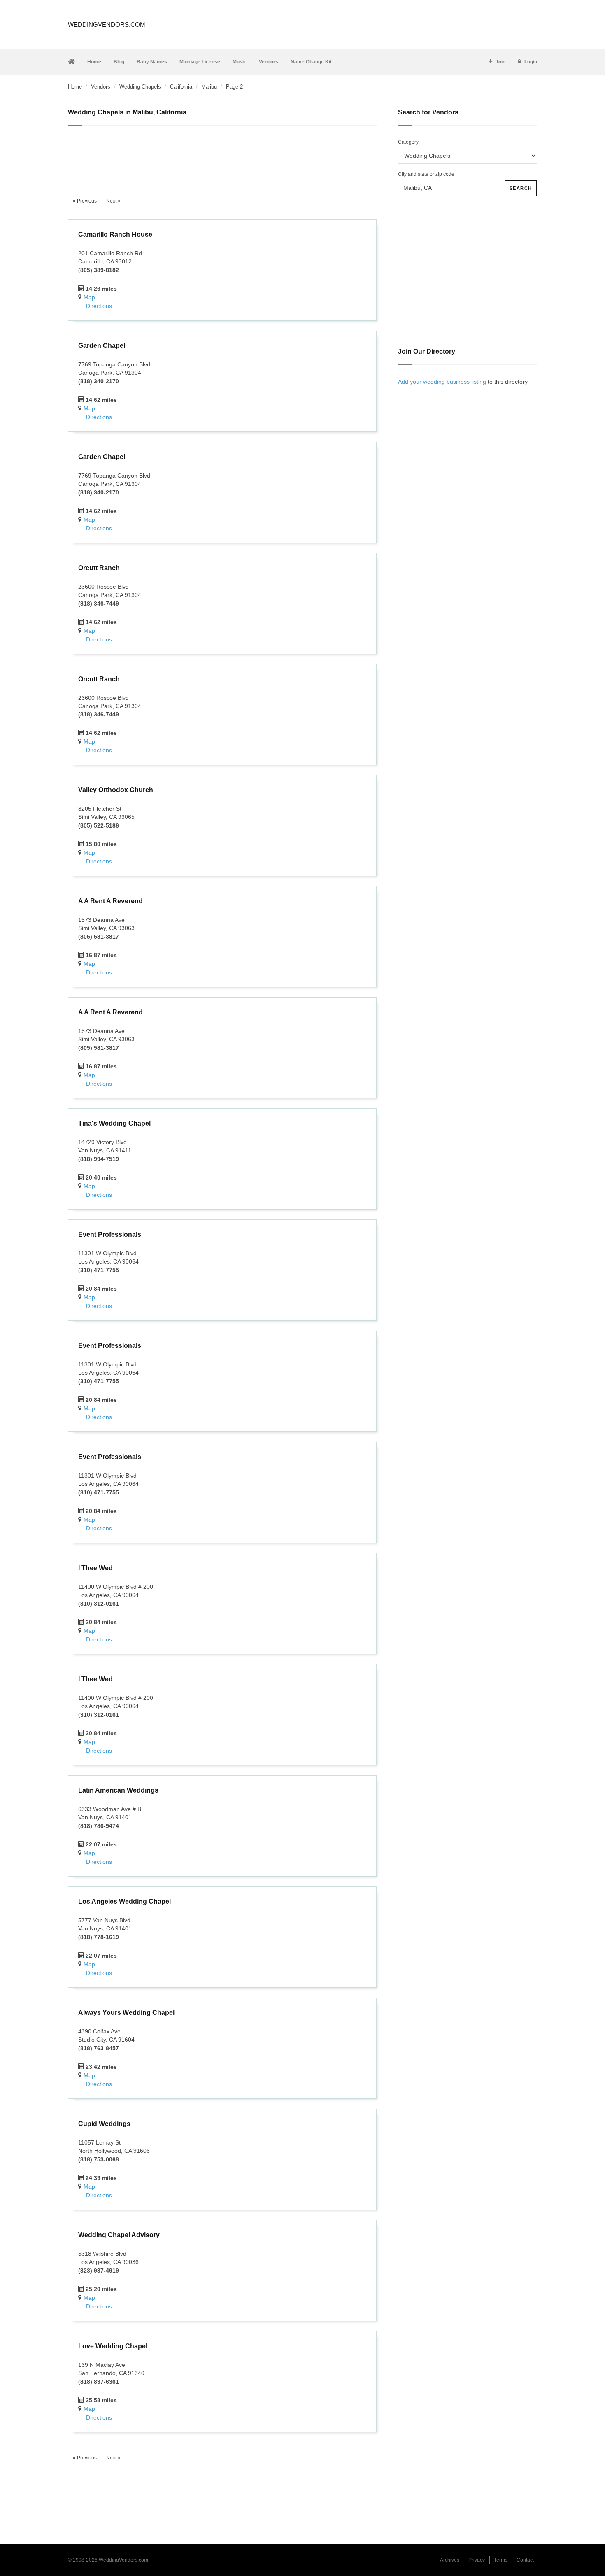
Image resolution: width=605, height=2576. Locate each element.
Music (240, 62)
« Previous (85, 201)
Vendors (269, 62)
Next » (113, 201)
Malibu (209, 87)
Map (89, 297)
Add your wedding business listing (442, 382)
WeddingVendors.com (107, 24)
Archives (450, 2560)
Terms (501, 2560)
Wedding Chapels (140, 87)
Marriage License (200, 62)
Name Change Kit (311, 62)
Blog (119, 62)
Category (408, 142)
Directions (99, 306)
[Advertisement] (222, 157)
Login (531, 62)
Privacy (477, 2560)
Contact (525, 2560)
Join (500, 62)
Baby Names (152, 62)
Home (94, 62)
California (181, 87)
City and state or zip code (426, 174)
